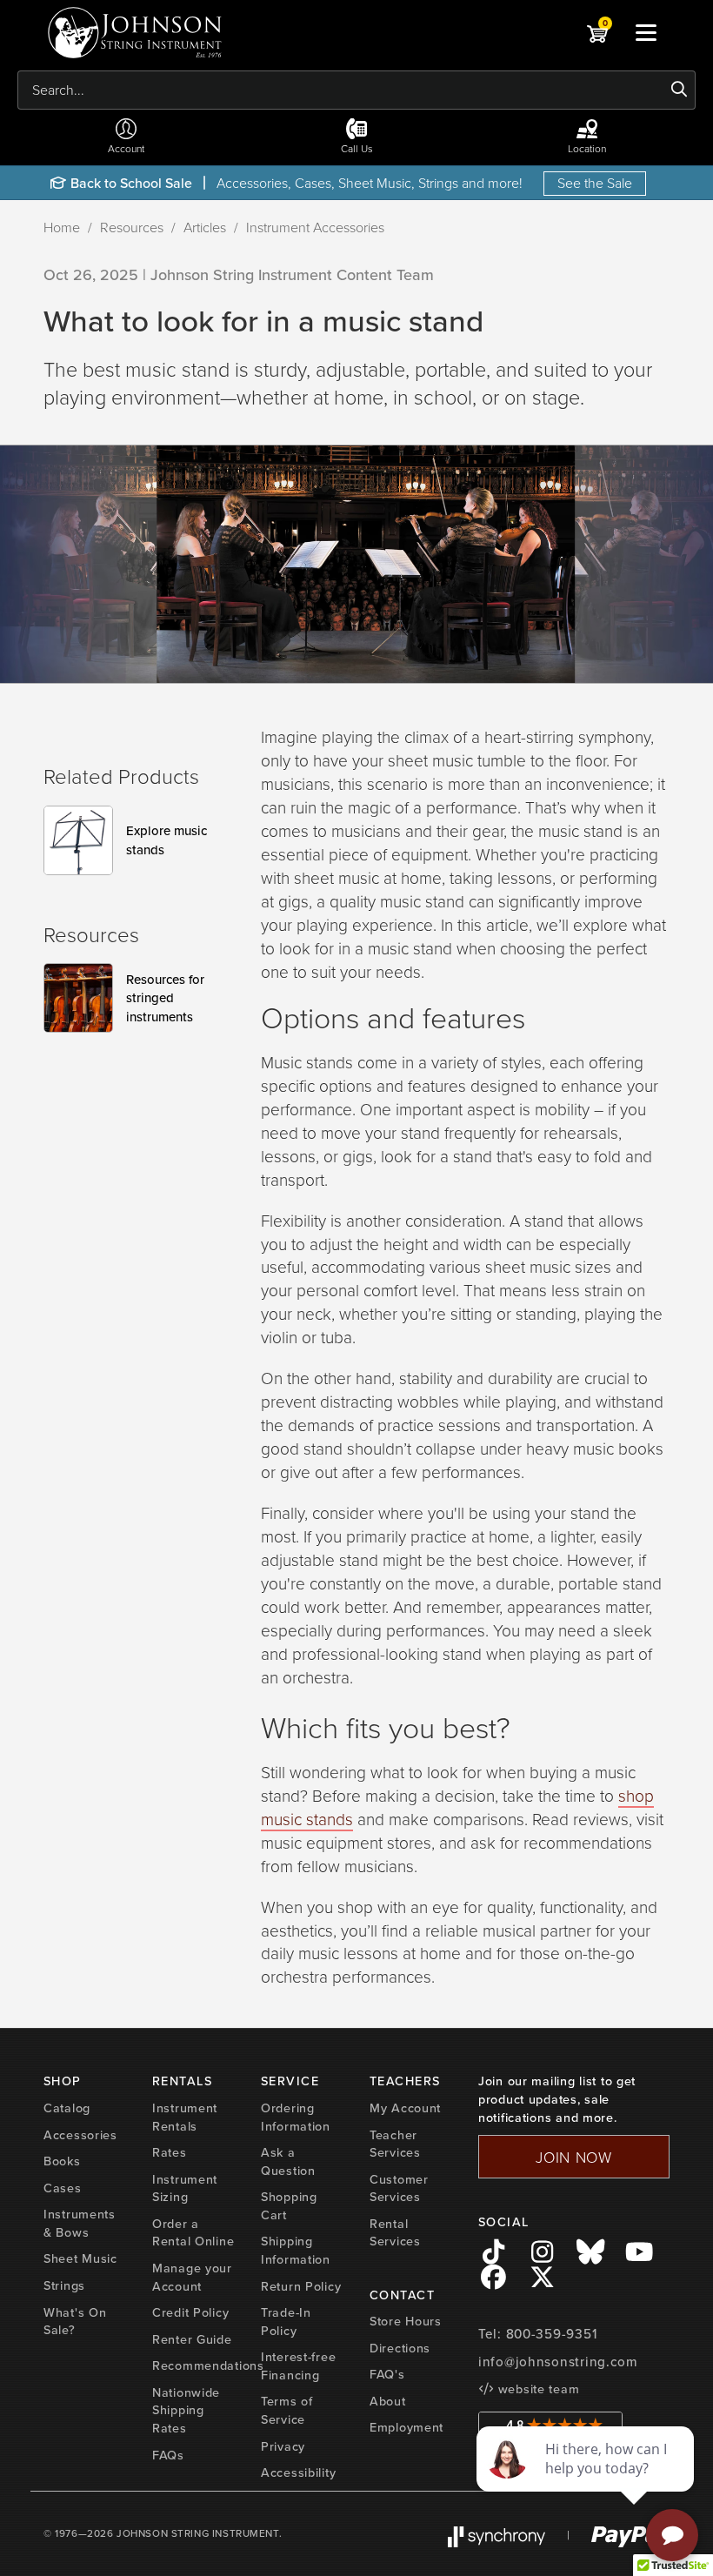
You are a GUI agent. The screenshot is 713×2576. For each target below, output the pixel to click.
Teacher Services (395, 2144)
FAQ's (387, 2374)
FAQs (168, 2455)
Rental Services (395, 2232)
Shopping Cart (289, 2205)
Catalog (67, 2108)
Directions (400, 2348)
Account (126, 148)
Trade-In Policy (286, 2321)
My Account (405, 2108)
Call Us (357, 148)
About (388, 2401)
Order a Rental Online (193, 2232)
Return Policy (301, 2286)
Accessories (80, 2134)
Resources (132, 227)
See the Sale (595, 183)
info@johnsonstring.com (558, 2362)
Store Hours (406, 2321)
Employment (406, 2427)
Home (62, 227)
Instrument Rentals (185, 2117)
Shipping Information (296, 2250)
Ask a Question (288, 2161)
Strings (64, 2285)
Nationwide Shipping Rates (186, 2410)
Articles (205, 227)
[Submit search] (680, 90)
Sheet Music (80, 2258)
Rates (170, 2152)
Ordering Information (296, 2117)
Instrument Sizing (185, 2188)
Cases (63, 2188)
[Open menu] (646, 32)
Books (62, 2161)
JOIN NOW (574, 2157)
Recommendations (208, 2365)
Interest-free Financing (298, 2365)
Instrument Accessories (315, 227)
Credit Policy (190, 2312)
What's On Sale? (75, 2321)
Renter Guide (192, 2339)
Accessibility (298, 2472)
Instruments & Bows (80, 2223)
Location (587, 148)
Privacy (283, 2446)
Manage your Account (192, 2277)
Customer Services (399, 2188)
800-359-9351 (552, 2334)
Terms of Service (287, 2410)
